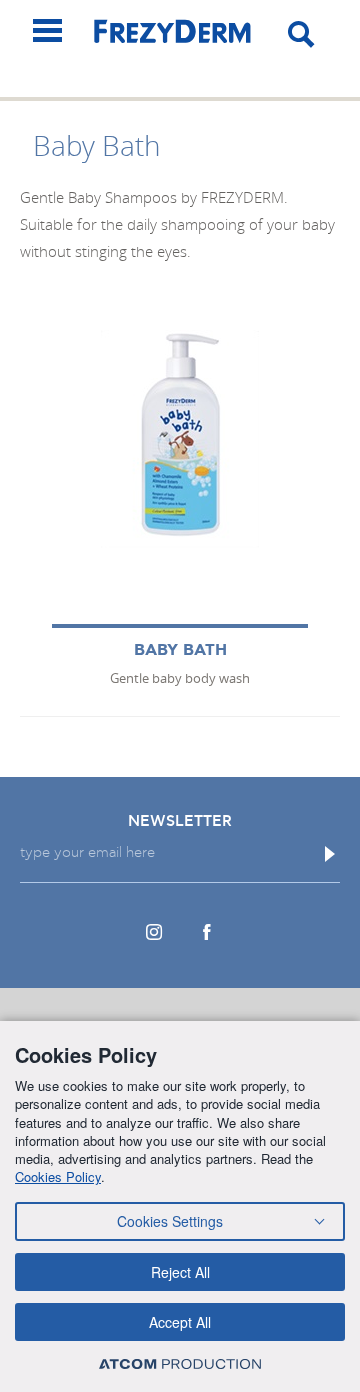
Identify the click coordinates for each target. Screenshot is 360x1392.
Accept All (180, 1322)
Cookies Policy (58, 1176)
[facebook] (206, 932)
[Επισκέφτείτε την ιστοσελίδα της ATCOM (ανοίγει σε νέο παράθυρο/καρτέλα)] (180, 1363)
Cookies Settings (170, 1221)
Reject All (180, 1272)
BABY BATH (180, 650)
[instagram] (154, 932)
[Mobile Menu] (47, 30)
